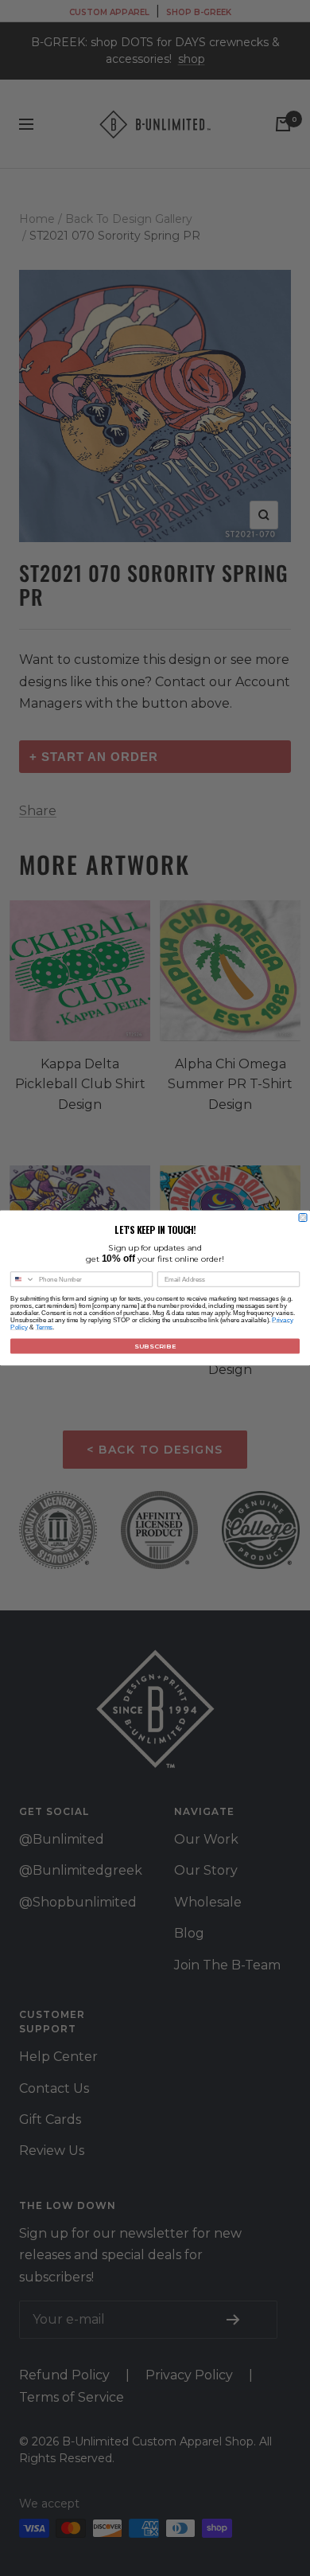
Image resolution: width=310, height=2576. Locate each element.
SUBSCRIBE (155, 1346)
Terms (45, 1327)
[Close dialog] (303, 1218)
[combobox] (23, 1279)
